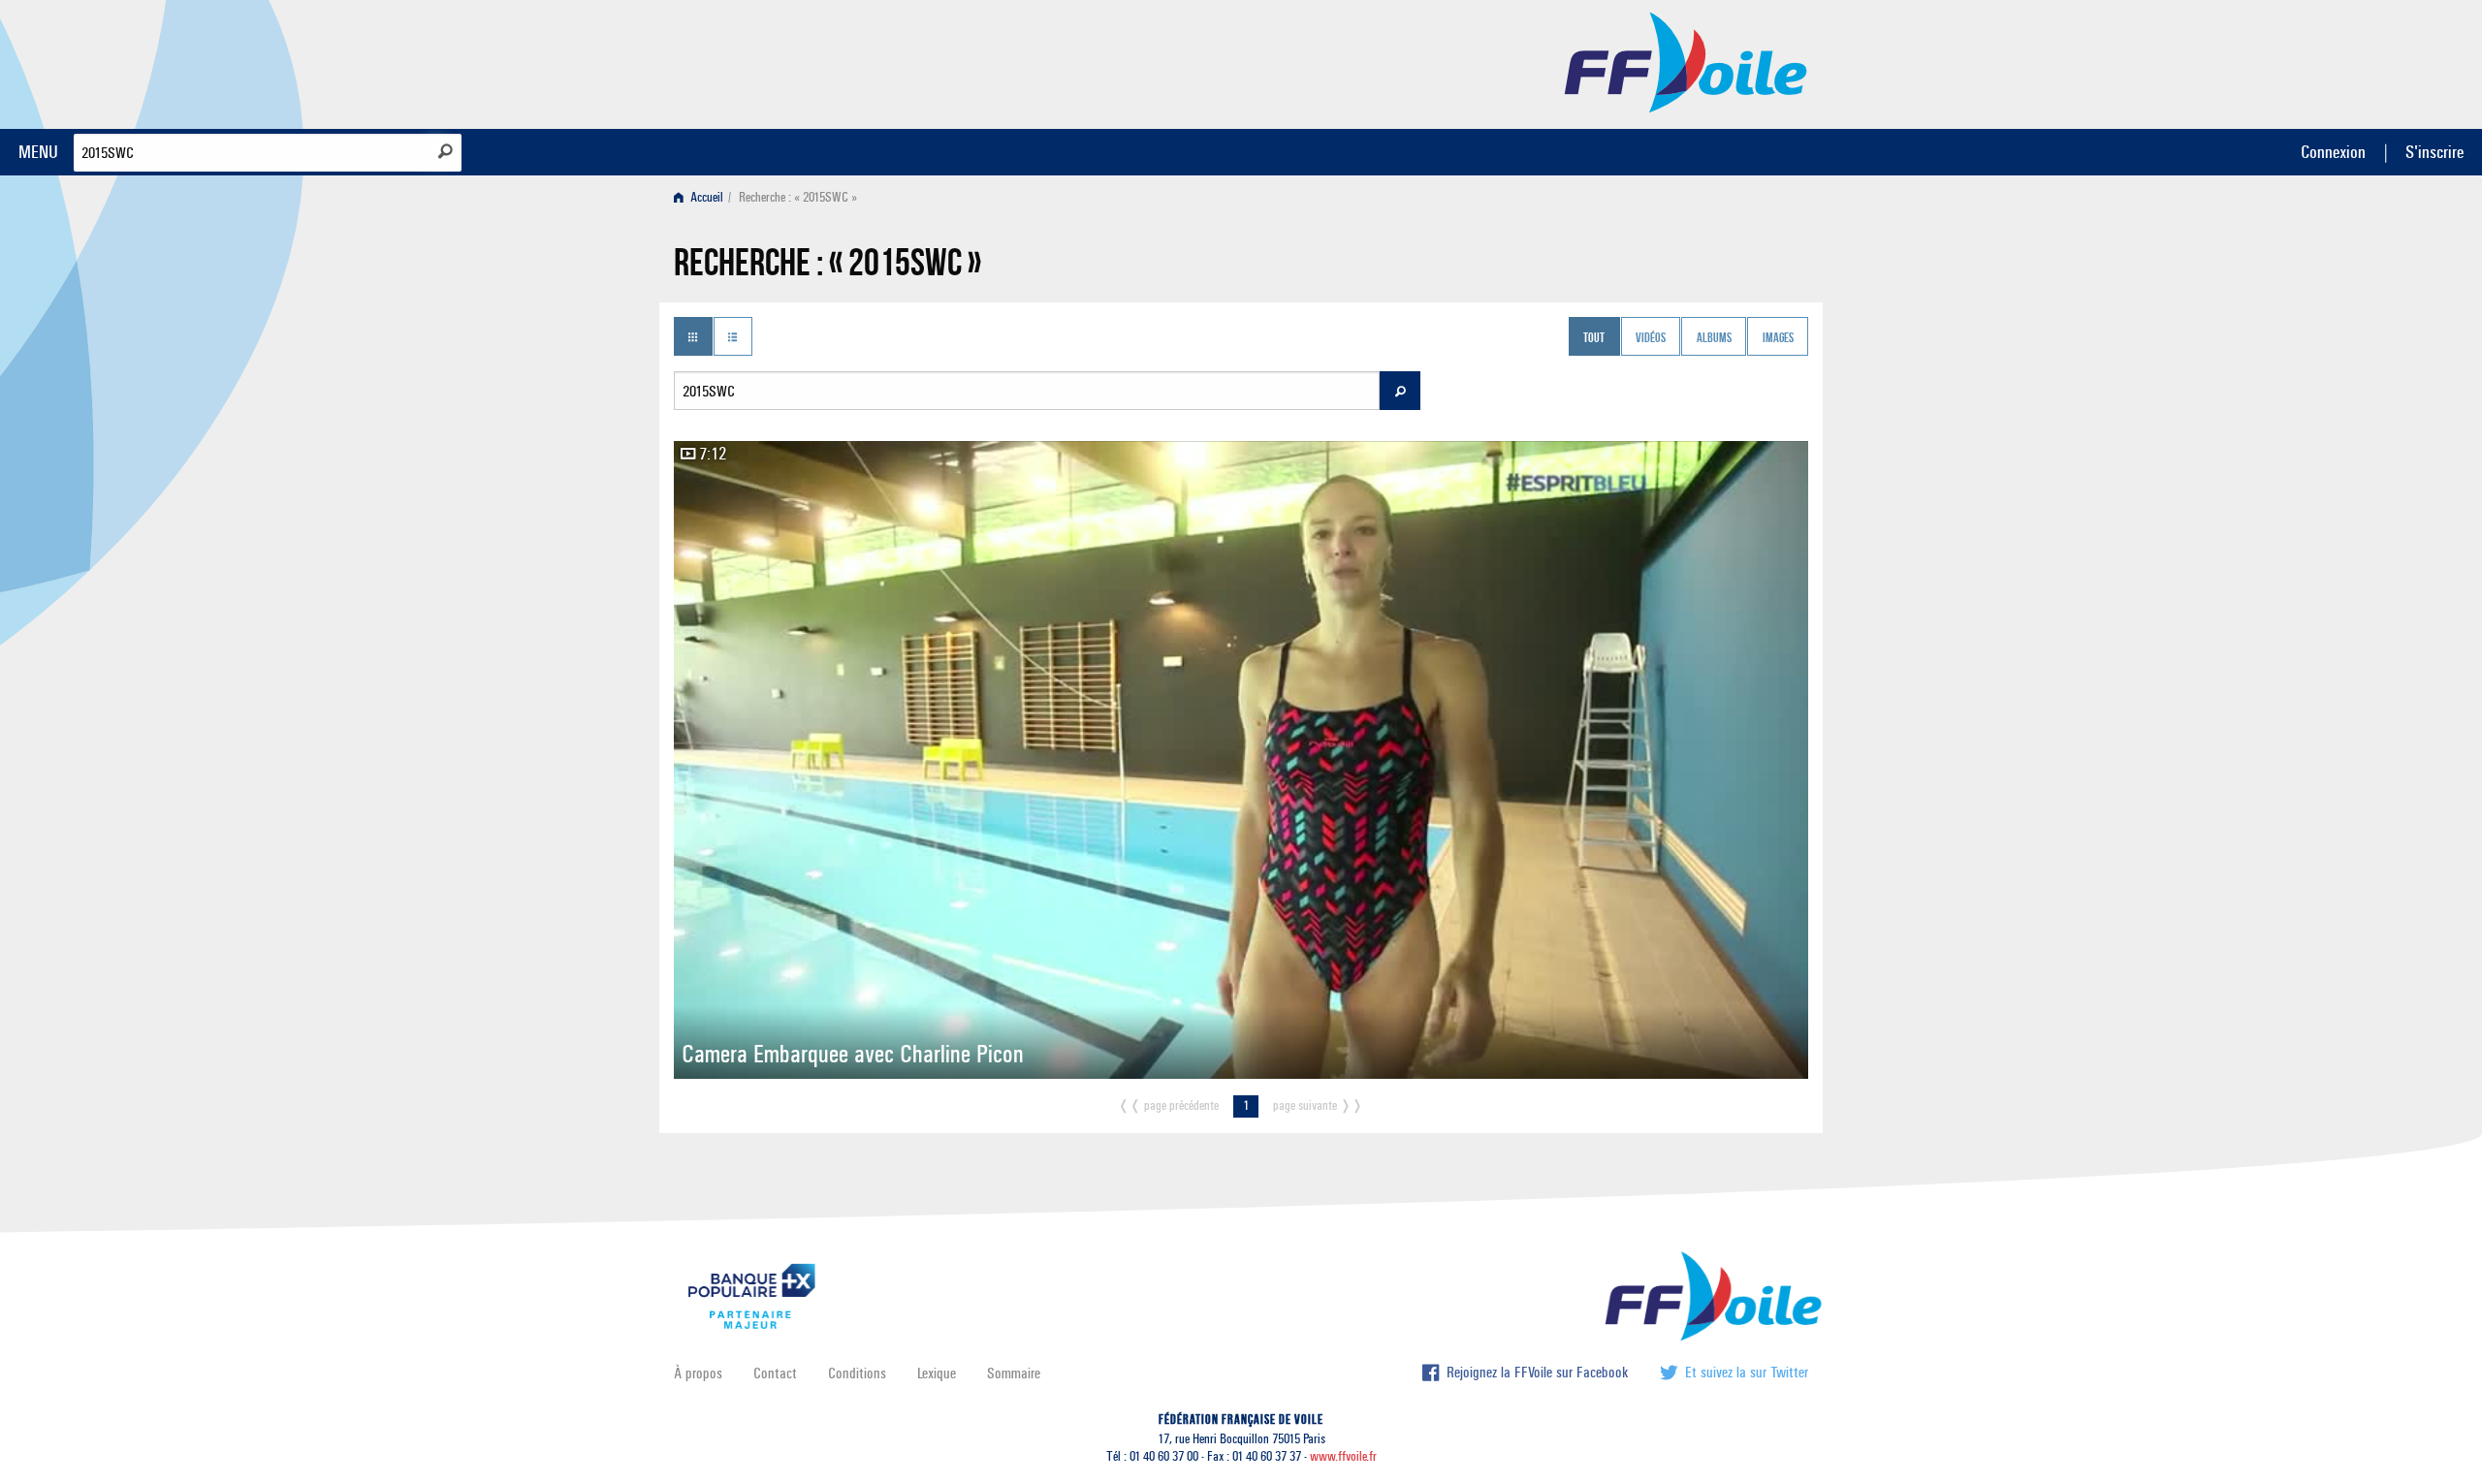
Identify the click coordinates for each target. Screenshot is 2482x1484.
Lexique (937, 1373)
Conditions (857, 1373)
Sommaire (1014, 1373)
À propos (698, 1373)
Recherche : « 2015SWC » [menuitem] (798, 197)
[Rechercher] (445, 151)
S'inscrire (2434, 152)
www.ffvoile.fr (1343, 1456)
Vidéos (1651, 338)
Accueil (705, 197)
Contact (775, 1373)
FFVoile (1686, 61)
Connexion (2333, 152)
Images (1778, 338)
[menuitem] (702, 197)
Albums (1714, 338)
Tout (1594, 338)
